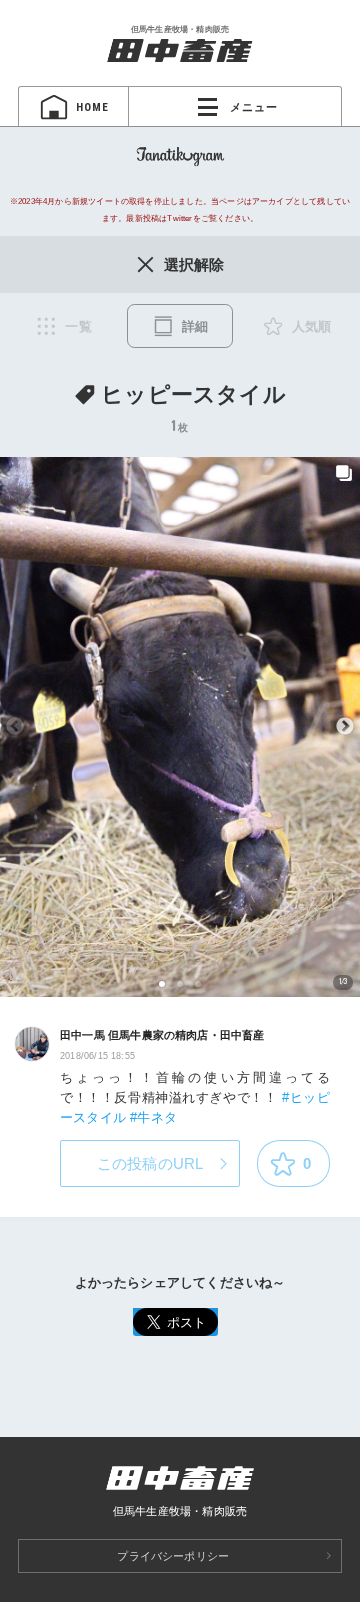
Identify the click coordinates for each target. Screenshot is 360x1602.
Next (345, 727)
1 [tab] (162, 984)
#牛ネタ (153, 1117)
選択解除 (194, 264)
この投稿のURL (150, 1163)
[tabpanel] (180, 727)
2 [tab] (180, 984)
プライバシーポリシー (173, 1556)
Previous (15, 727)
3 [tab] (198, 984)
